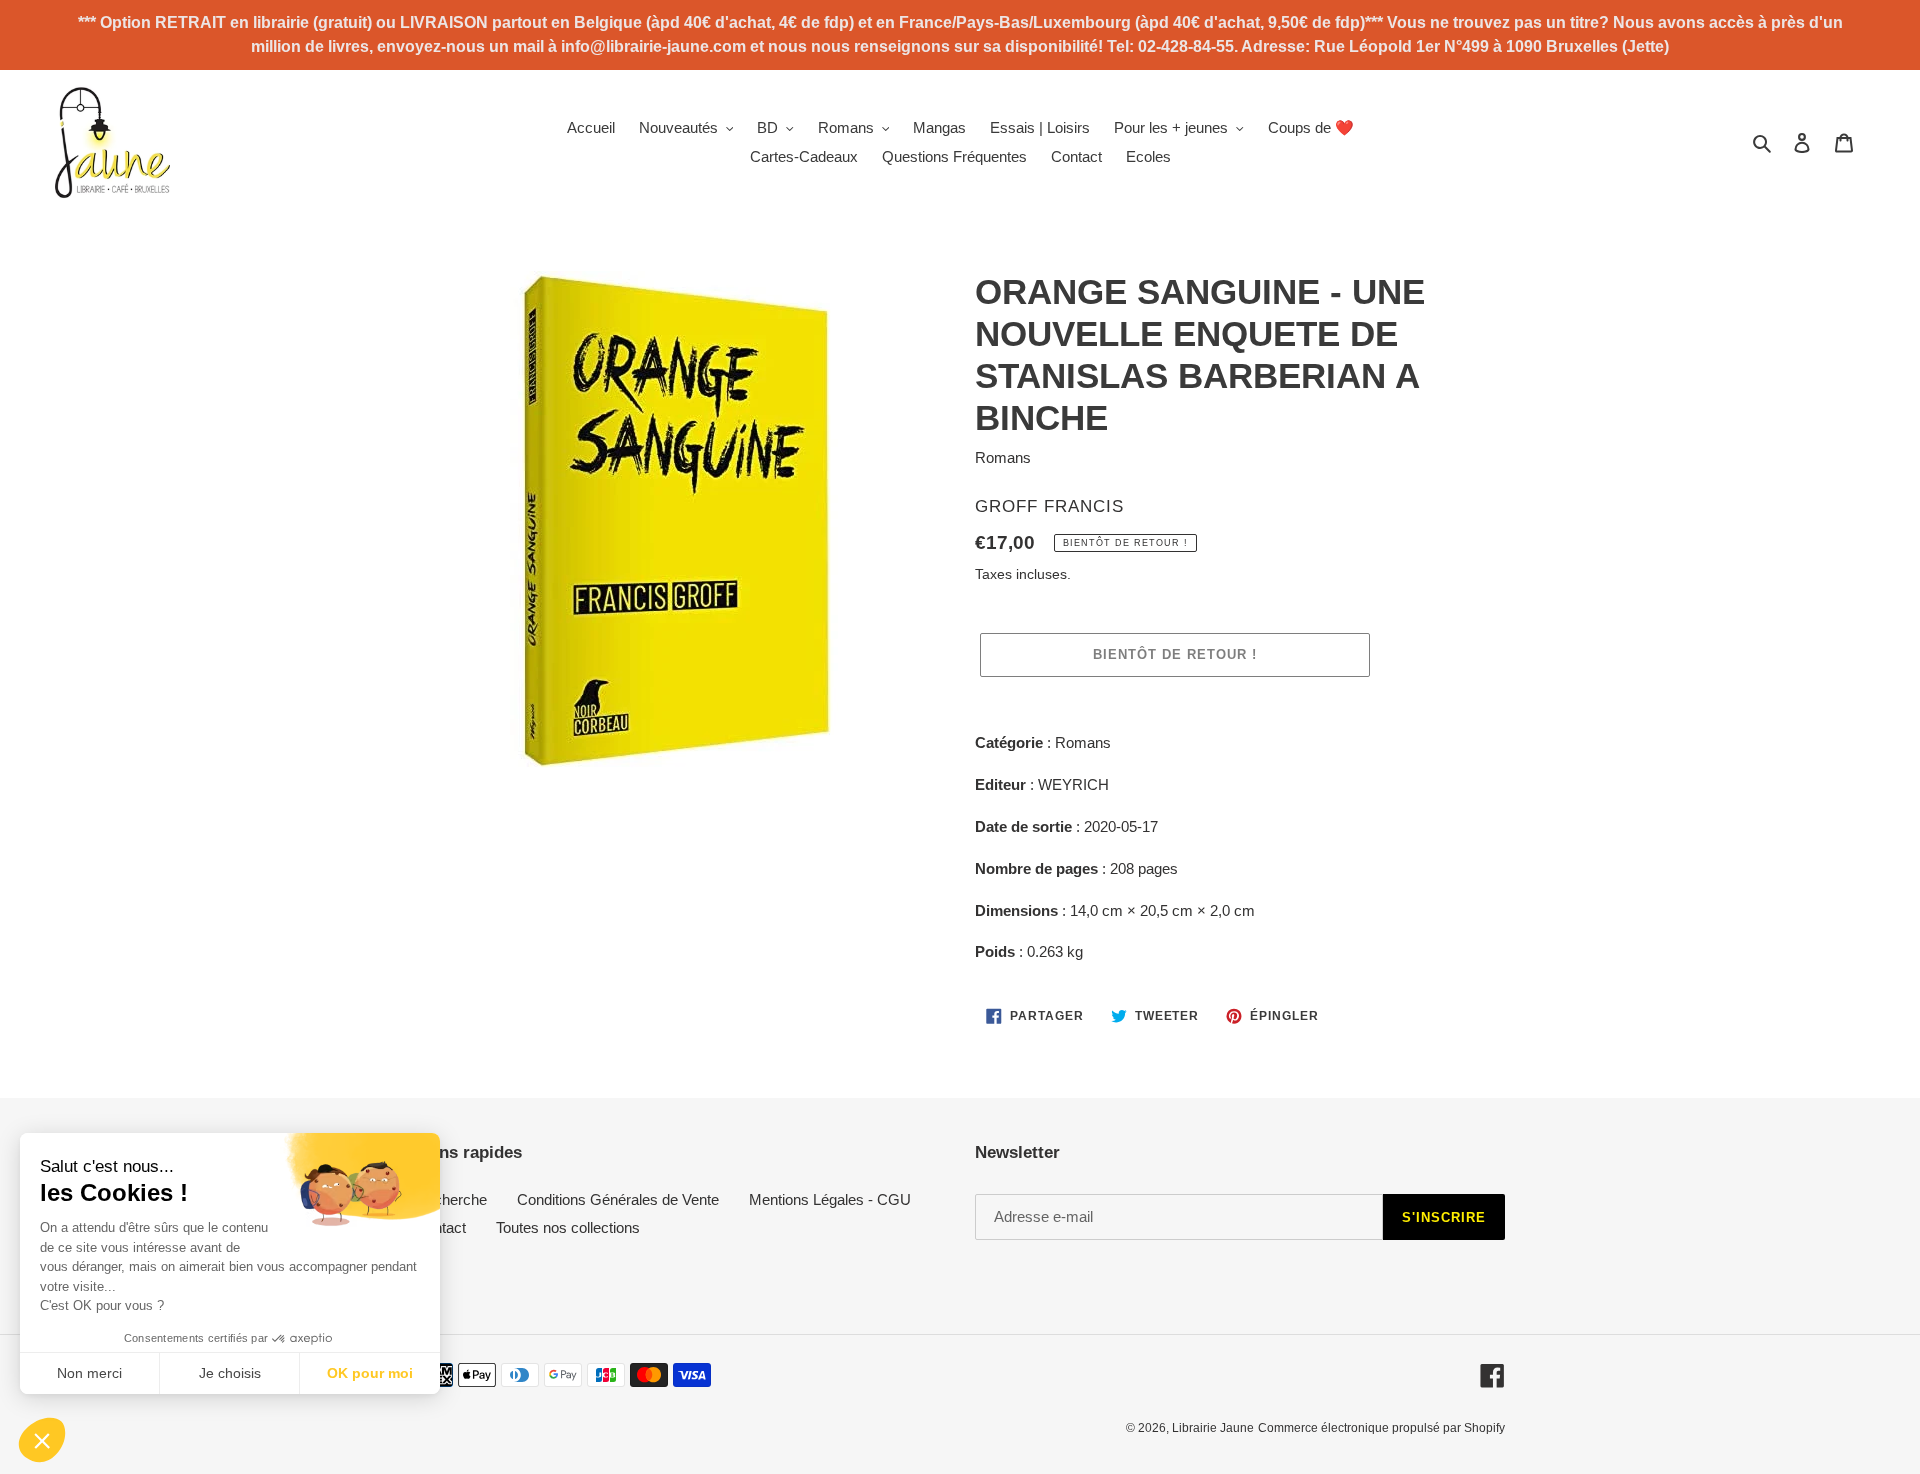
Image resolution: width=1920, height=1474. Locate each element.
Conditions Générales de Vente (618, 1199)
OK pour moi (370, 1373)
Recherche (451, 1199)
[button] (42, 1440)
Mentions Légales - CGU (830, 1199)
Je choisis (230, 1373)
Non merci (89, 1373)
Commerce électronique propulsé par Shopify (1381, 1428)
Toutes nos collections (568, 1227)
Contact (440, 1227)
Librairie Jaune (1213, 1428)
